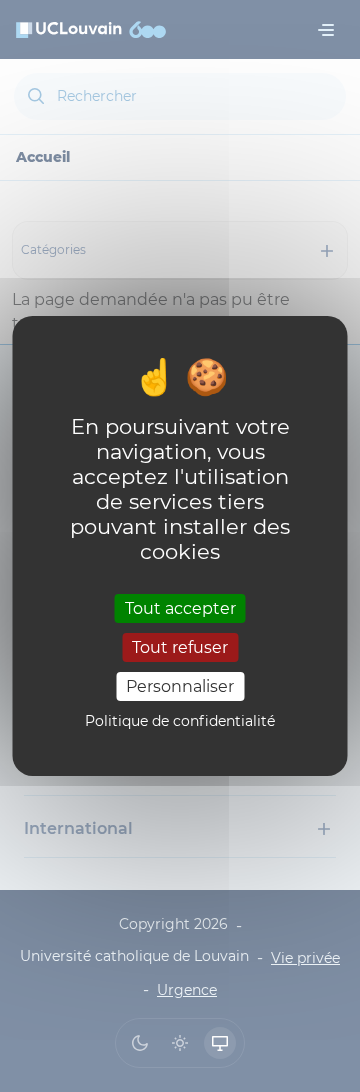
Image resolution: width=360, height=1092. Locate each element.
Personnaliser (180, 686)
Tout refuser (180, 647)
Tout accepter (180, 607)
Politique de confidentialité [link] (180, 721)
